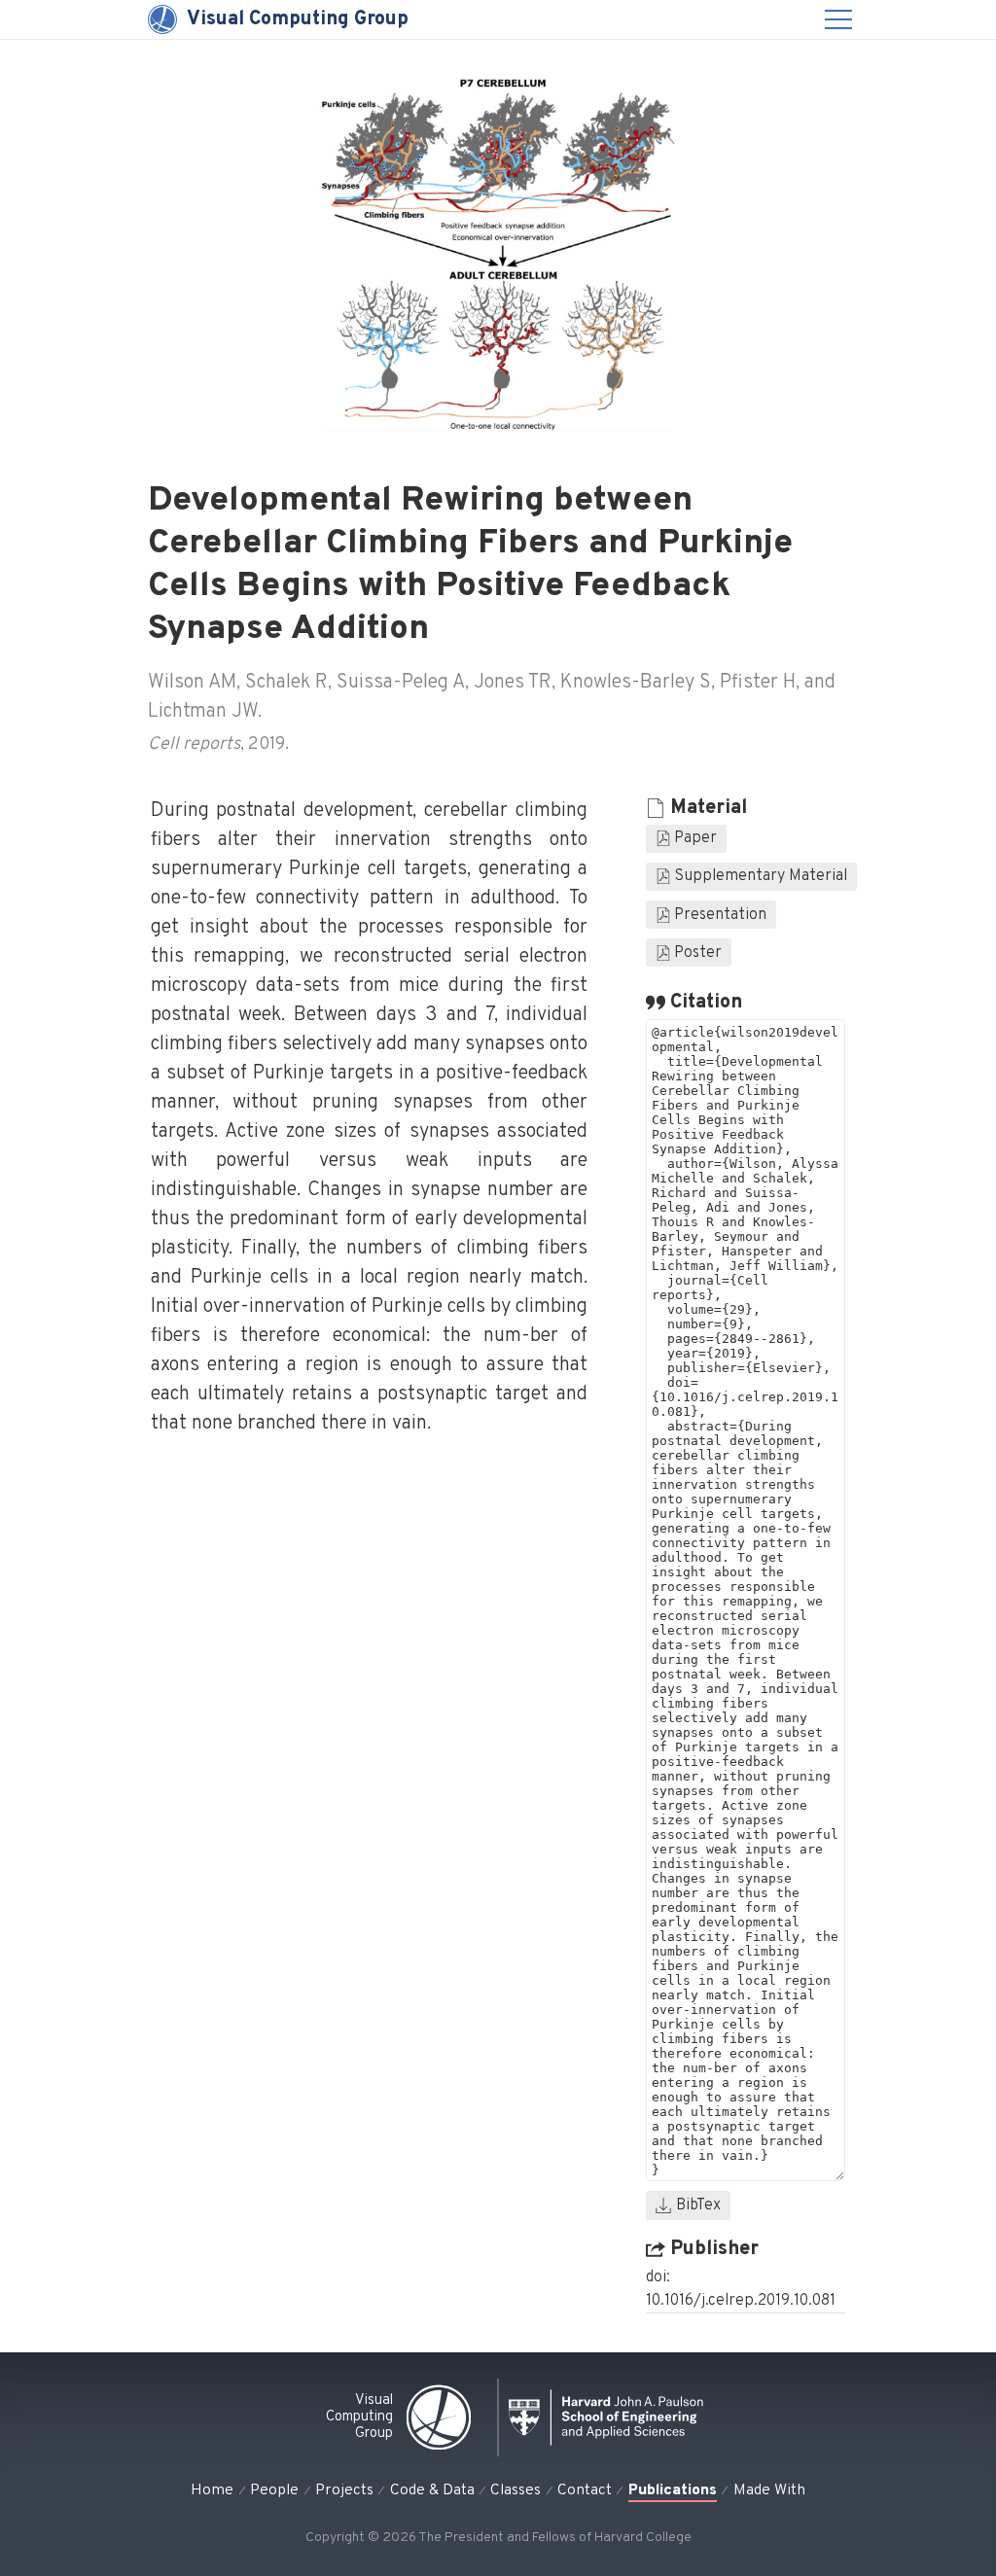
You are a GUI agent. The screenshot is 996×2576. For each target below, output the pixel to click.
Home (212, 2490)
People (274, 2490)
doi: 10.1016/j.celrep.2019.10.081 (741, 2289)
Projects (344, 2490)
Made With (769, 2490)
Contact (585, 2490)
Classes (516, 2490)
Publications (673, 2490)
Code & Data (432, 2490)
